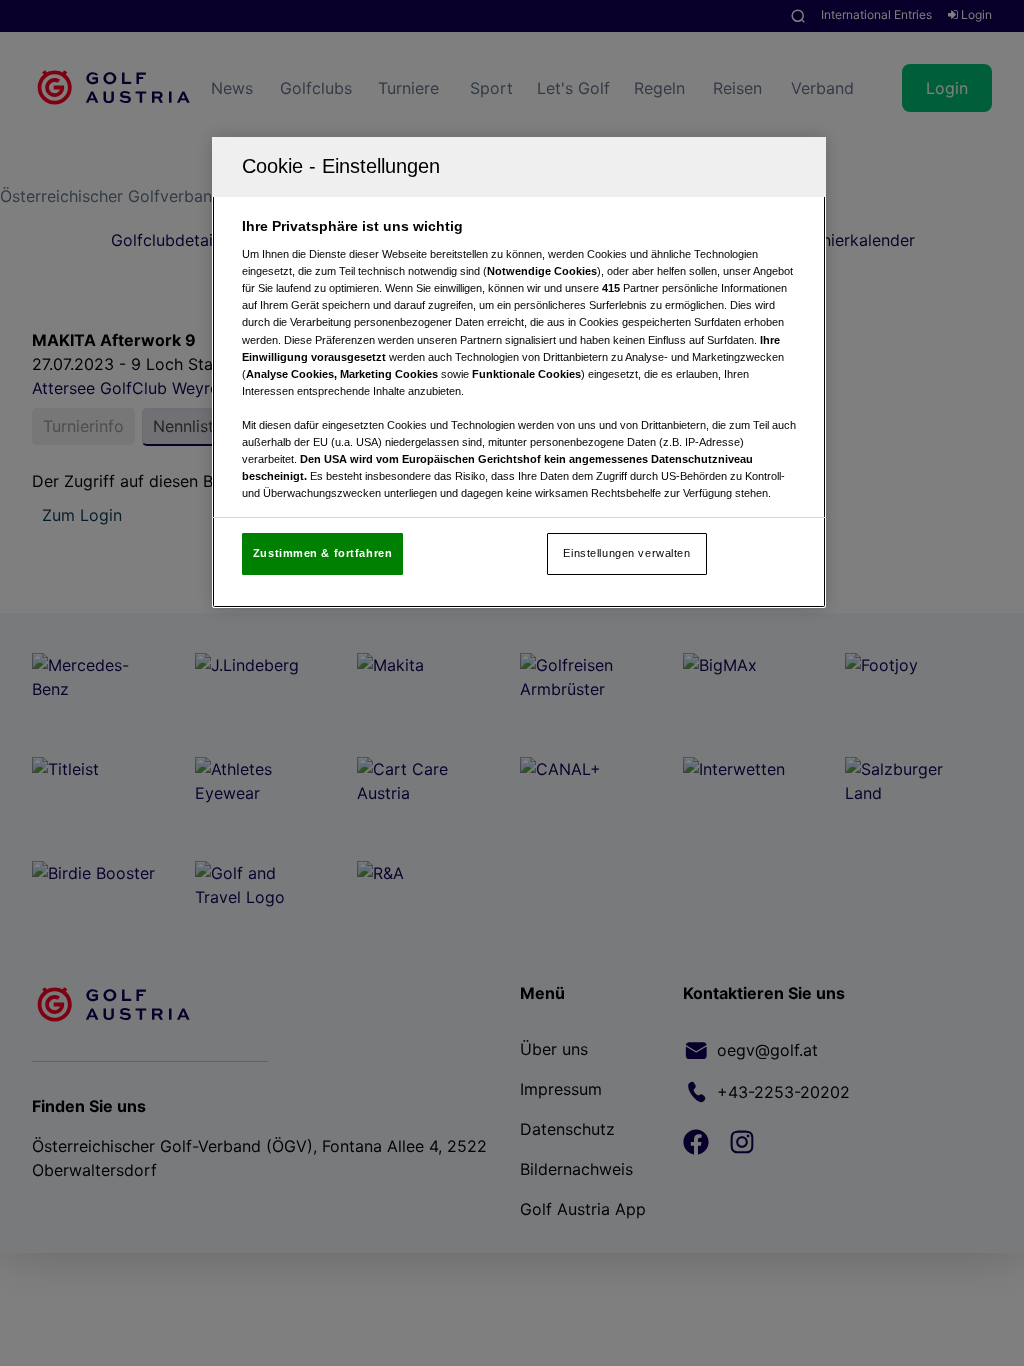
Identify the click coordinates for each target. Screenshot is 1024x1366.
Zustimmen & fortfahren (323, 553)
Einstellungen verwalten (626, 553)
